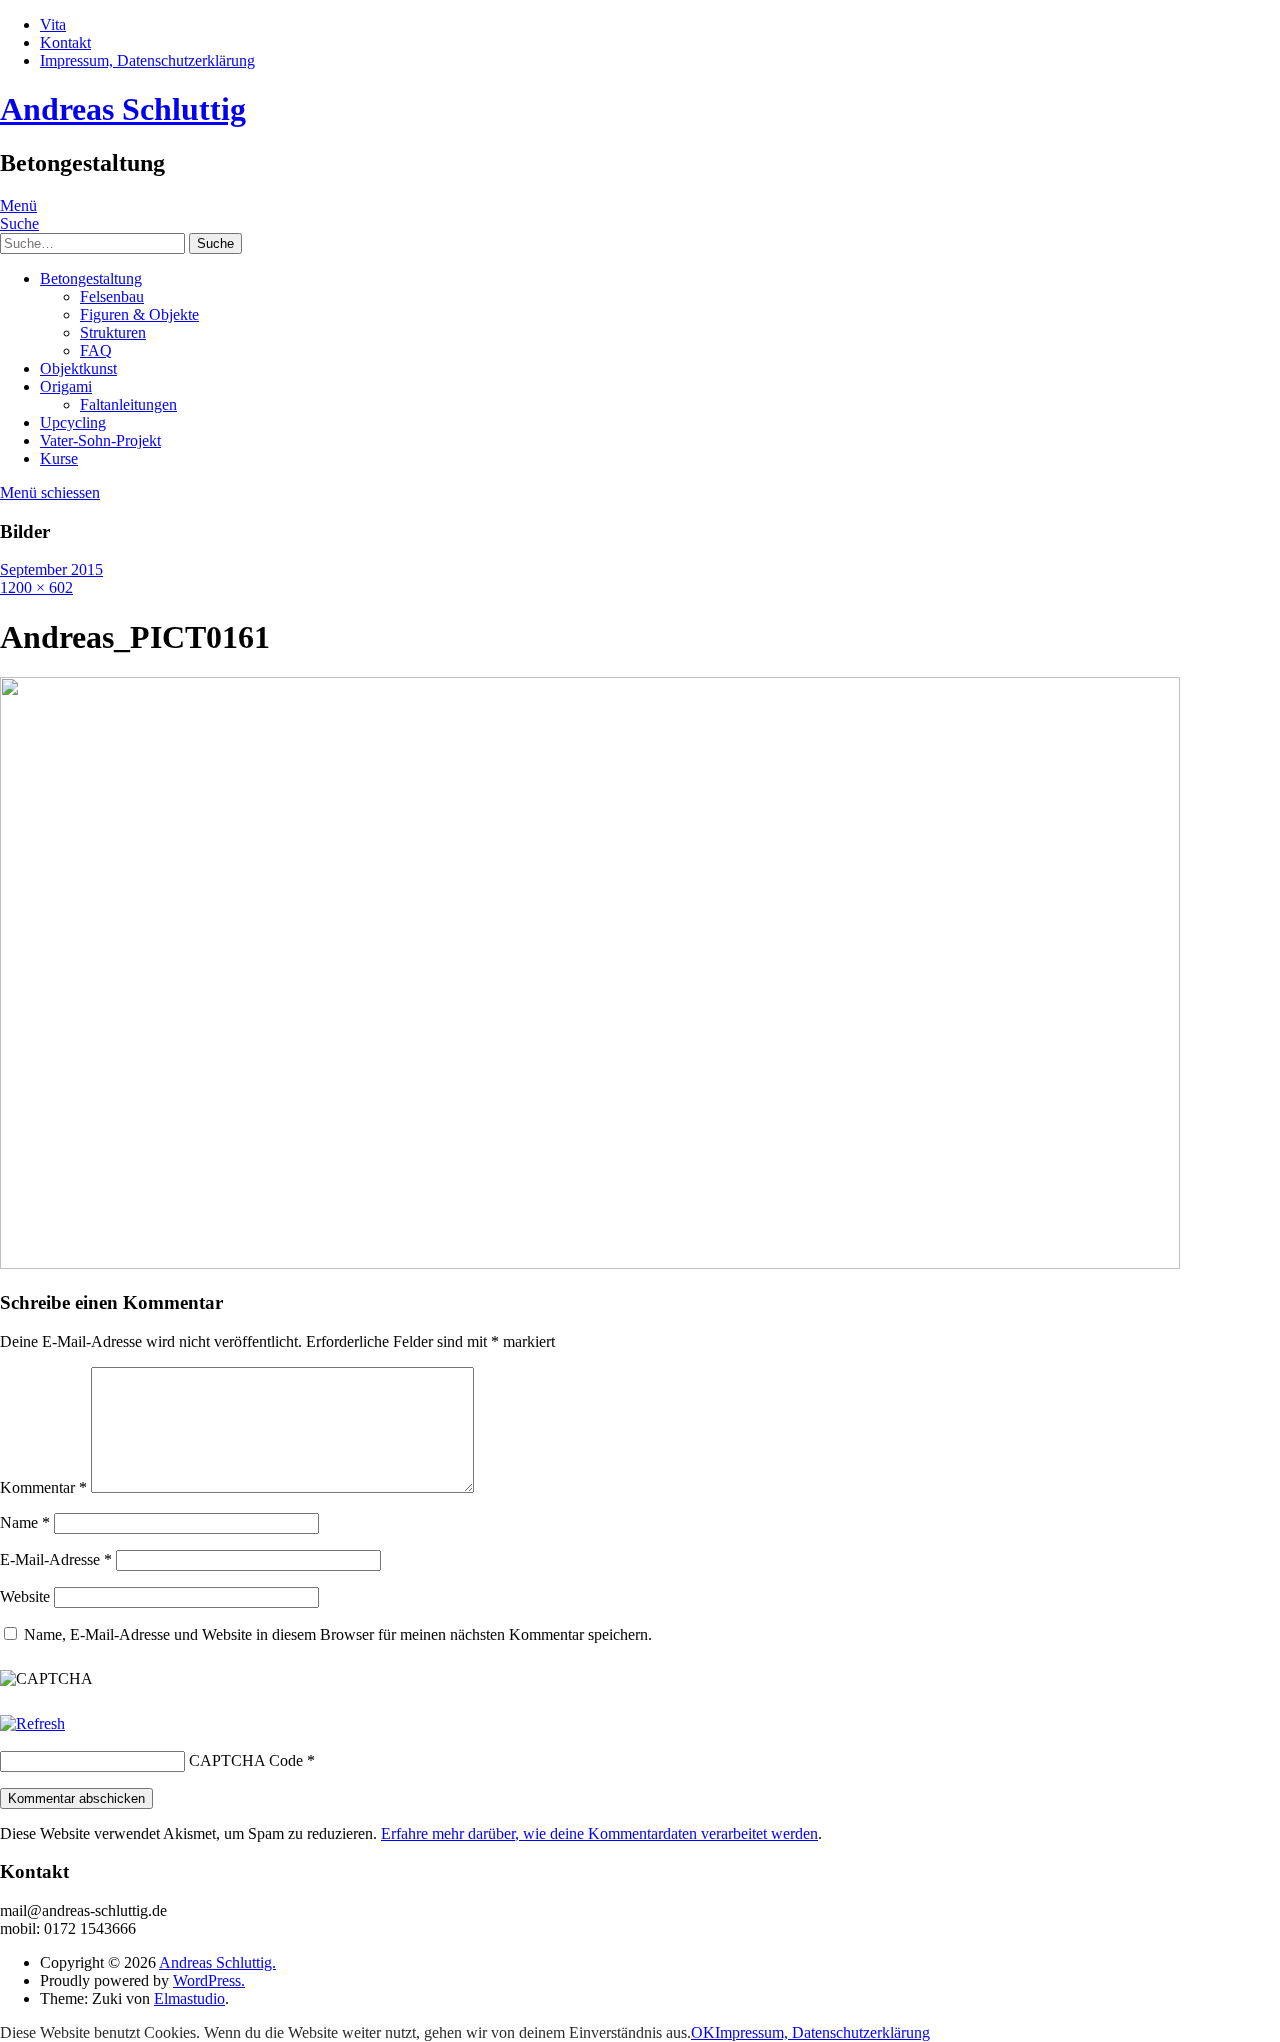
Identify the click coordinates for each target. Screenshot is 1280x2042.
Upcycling (73, 422)
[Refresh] (32, 1723)
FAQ (96, 350)
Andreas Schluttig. (217, 1962)
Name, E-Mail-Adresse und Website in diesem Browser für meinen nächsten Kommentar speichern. (338, 1634)
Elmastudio (189, 1998)
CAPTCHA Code (246, 1760)
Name (25, 1522)
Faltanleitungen (128, 404)
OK (703, 2032)
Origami (66, 386)
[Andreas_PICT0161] (590, 1263)
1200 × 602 (36, 587)
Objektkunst (78, 368)
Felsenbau (112, 296)
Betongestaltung (91, 278)
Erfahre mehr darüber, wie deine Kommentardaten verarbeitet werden (599, 1833)
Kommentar (43, 1487)
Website (25, 1596)
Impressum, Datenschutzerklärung (147, 60)
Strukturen (113, 332)
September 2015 (51, 569)
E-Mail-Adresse (56, 1559)
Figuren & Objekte (139, 314)
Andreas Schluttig (123, 109)
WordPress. (209, 1980)
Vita (53, 24)
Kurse (59, 458)
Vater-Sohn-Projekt (100, 440)
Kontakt (65, 42)
